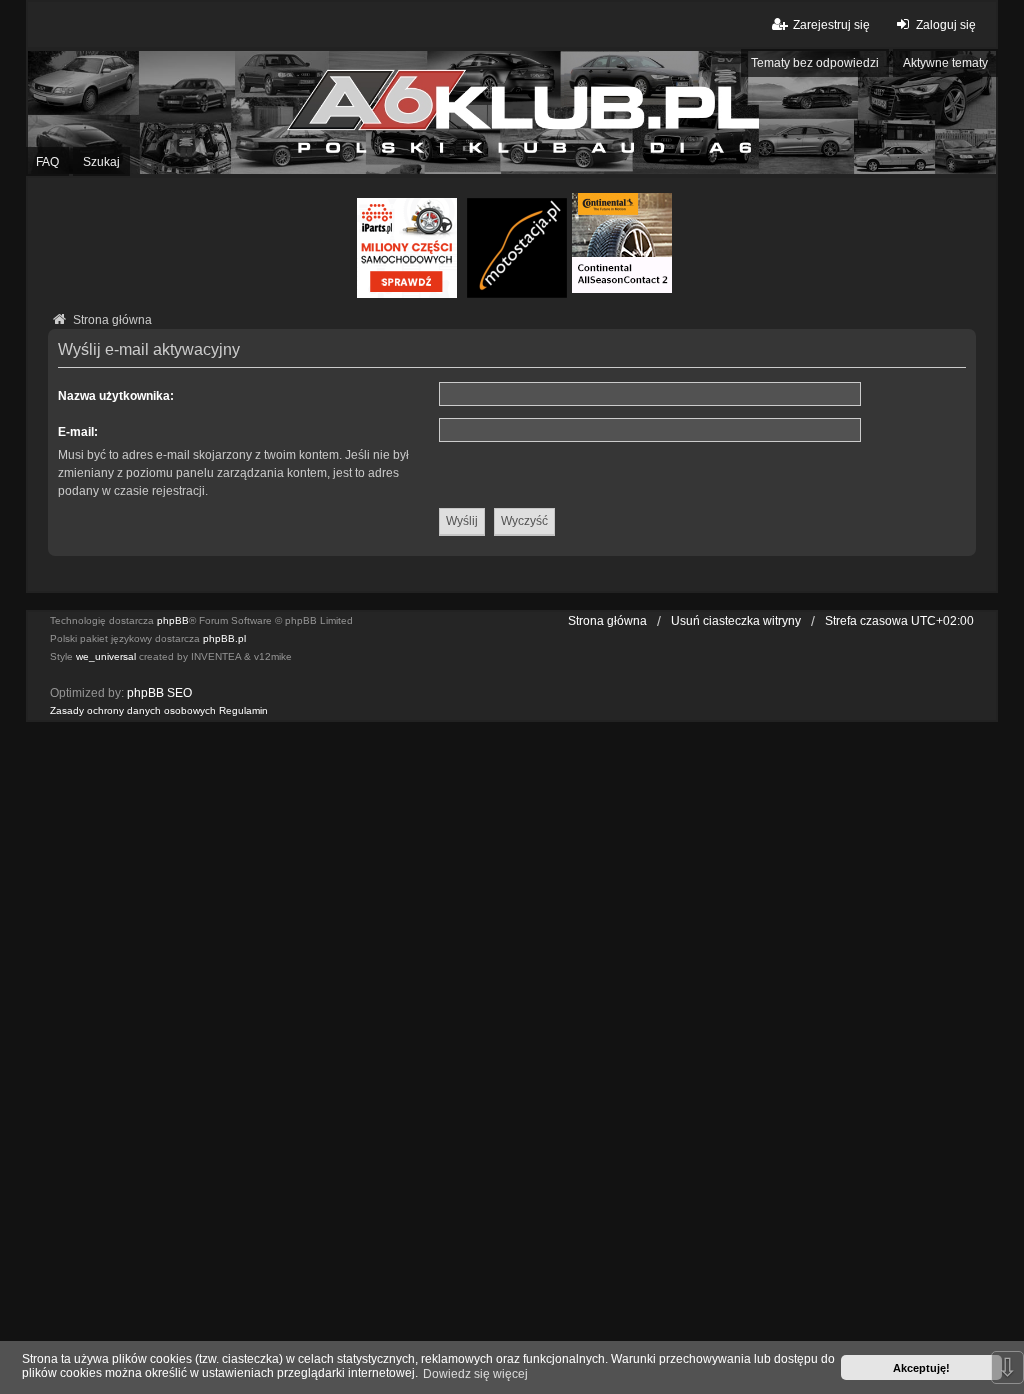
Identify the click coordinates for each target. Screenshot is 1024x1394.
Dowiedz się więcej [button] (475, 1374)
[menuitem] (133, 711)
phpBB (173, 620)
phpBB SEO (159, 693)
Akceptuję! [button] (921, 1368)
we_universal (106, 656)
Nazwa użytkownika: (116, 396)
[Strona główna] (512, 112)
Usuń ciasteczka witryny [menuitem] (736, 621)
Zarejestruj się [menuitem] (831, 25)
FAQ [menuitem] (47, 162)
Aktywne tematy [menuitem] (945, 63)
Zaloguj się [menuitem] (946, 25)
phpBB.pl (224, 638)
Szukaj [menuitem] (101, 162)
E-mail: (78, 432)
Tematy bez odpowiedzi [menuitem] (815, 63)
